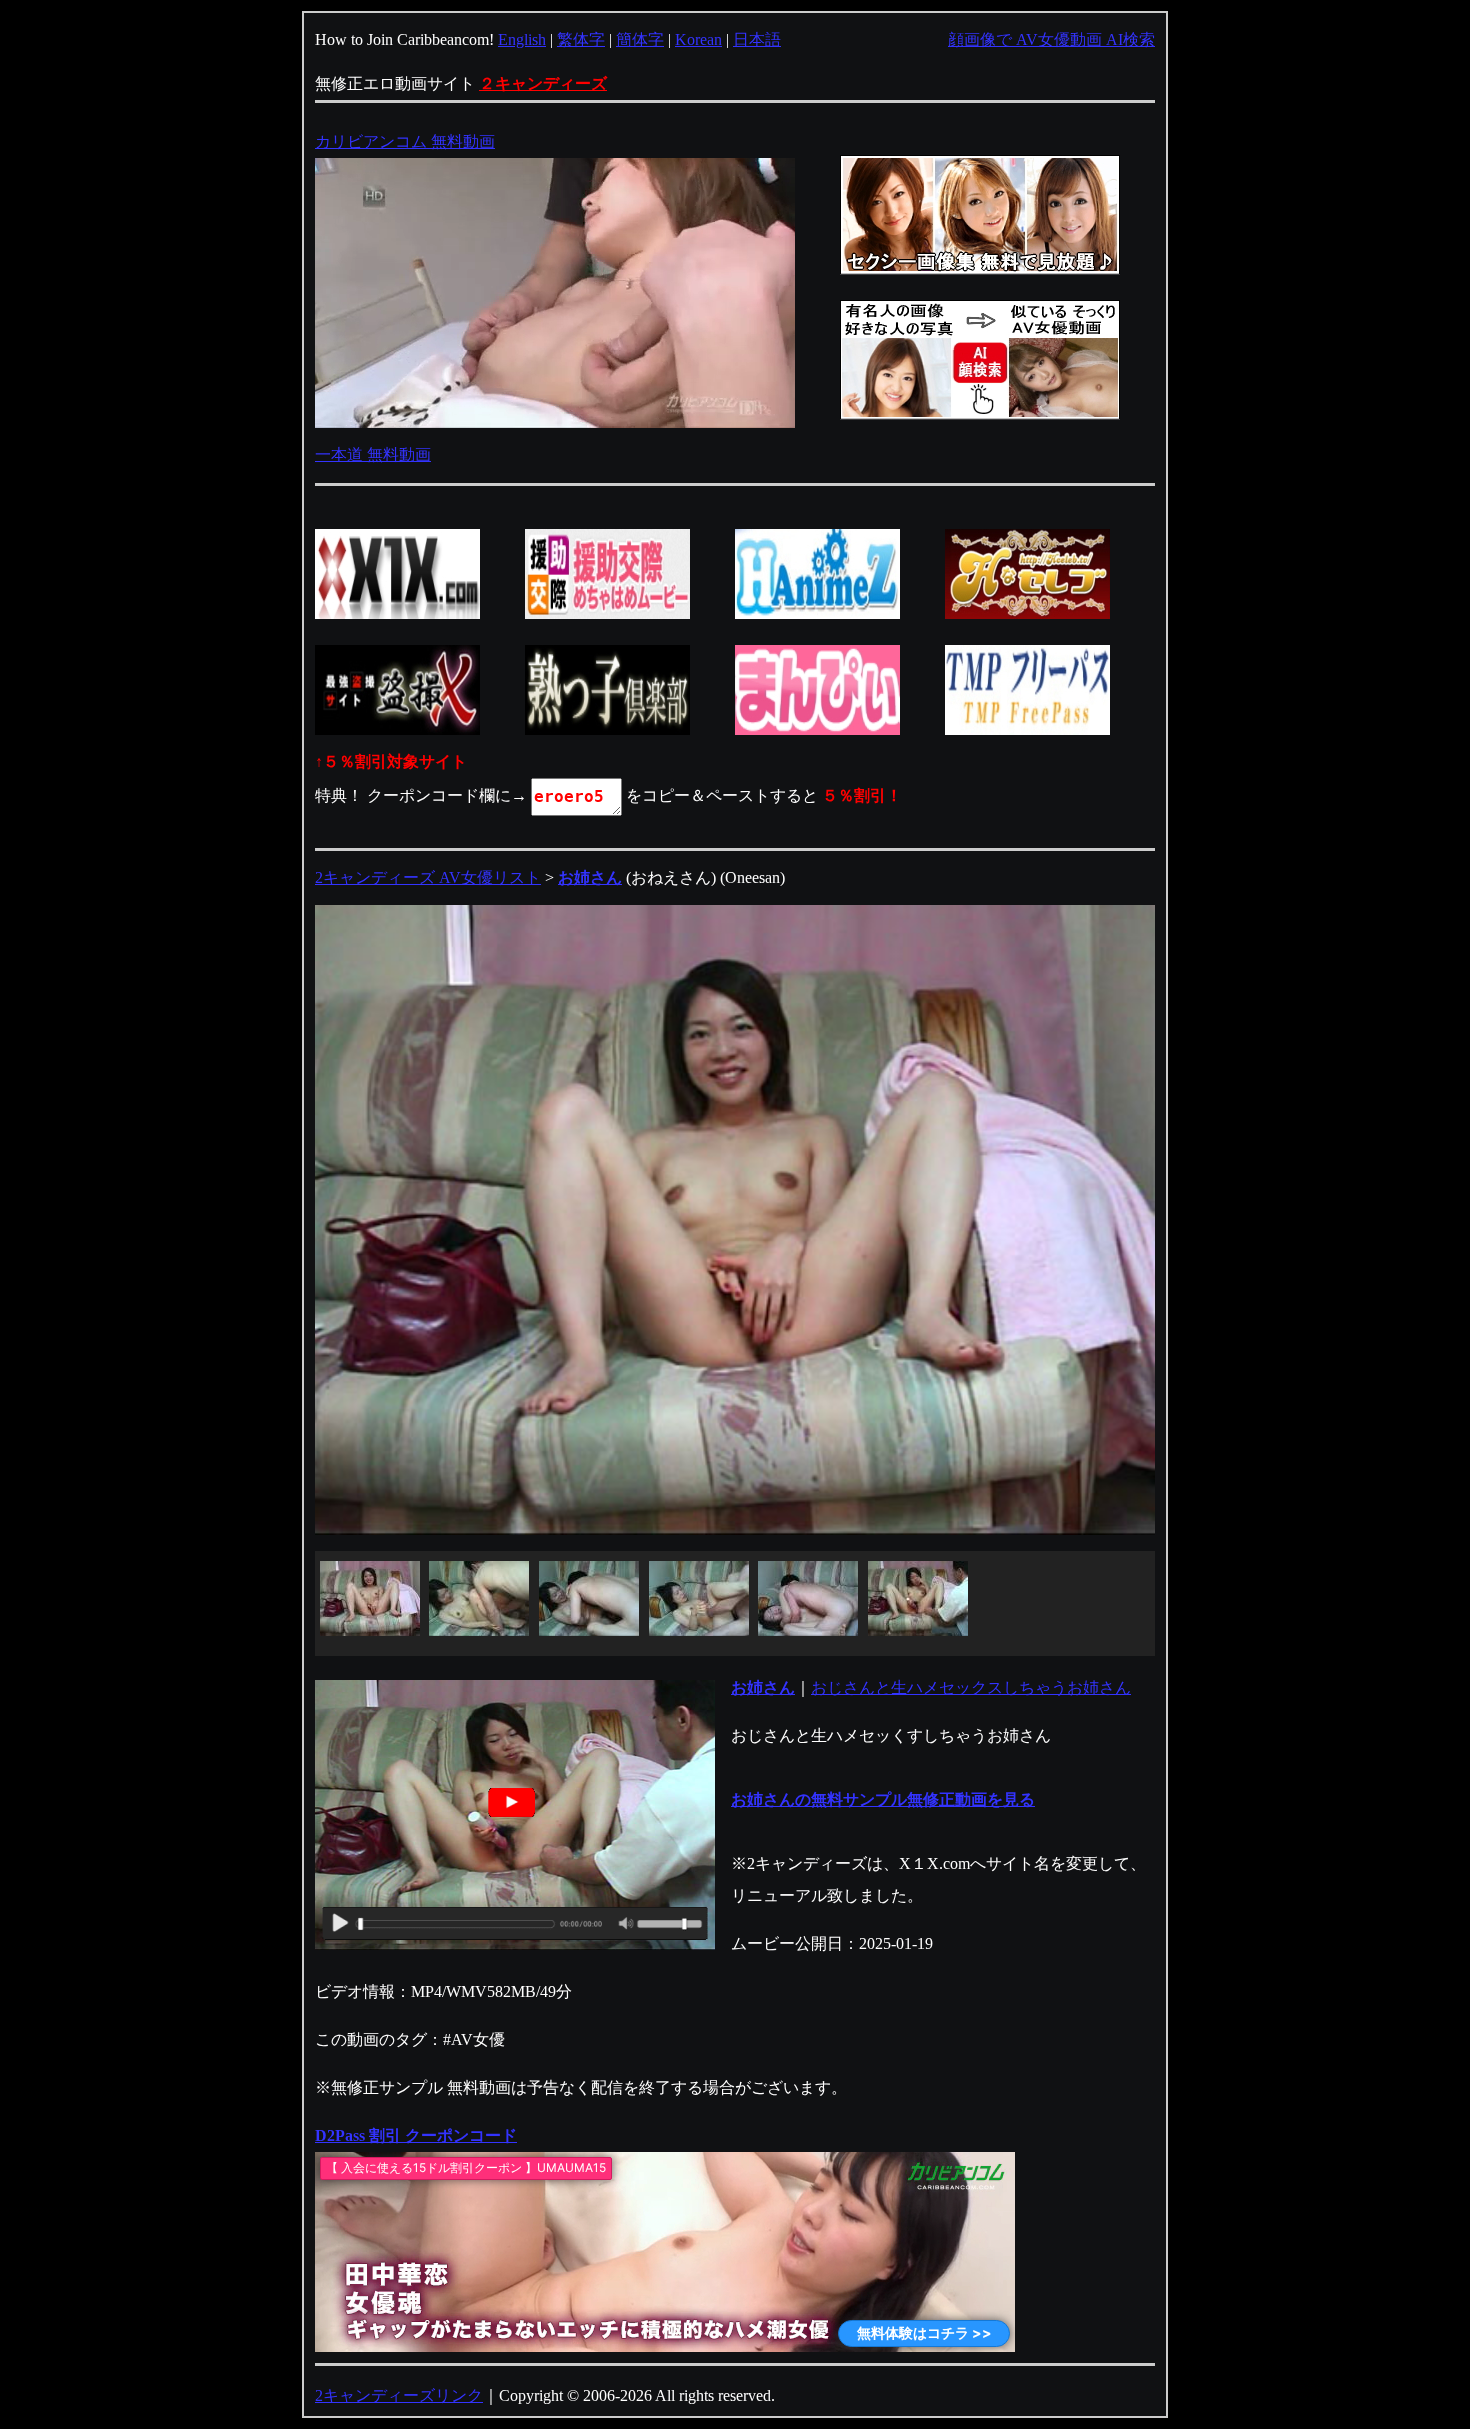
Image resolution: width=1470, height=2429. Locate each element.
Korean (698, 39)
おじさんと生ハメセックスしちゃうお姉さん (971, 1687)
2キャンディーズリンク (399, 2395)
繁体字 (581, 39)
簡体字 (640, 39)
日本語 (757, 39)
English (522, 39)
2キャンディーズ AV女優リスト (428, 877)
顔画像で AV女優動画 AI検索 (1051, 39)
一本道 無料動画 (373, 454)
